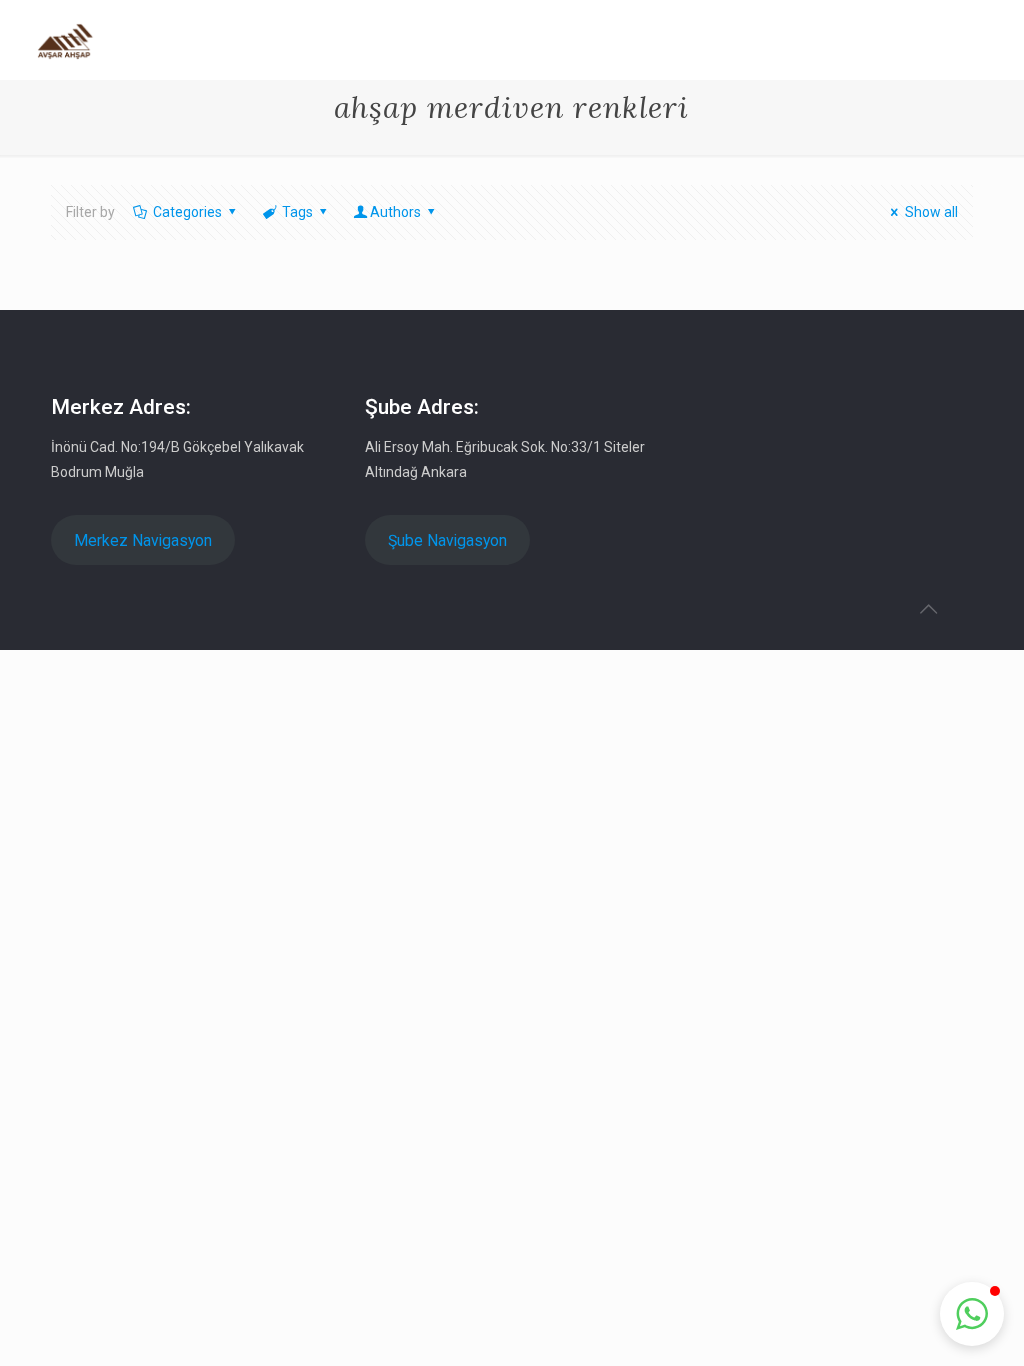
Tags (297, 212)
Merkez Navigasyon (143, 540)
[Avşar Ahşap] (65, 40)
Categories (187, 212)
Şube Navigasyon (447, 540)
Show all (931, 212)
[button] (972, 1314)
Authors (395, 212)
